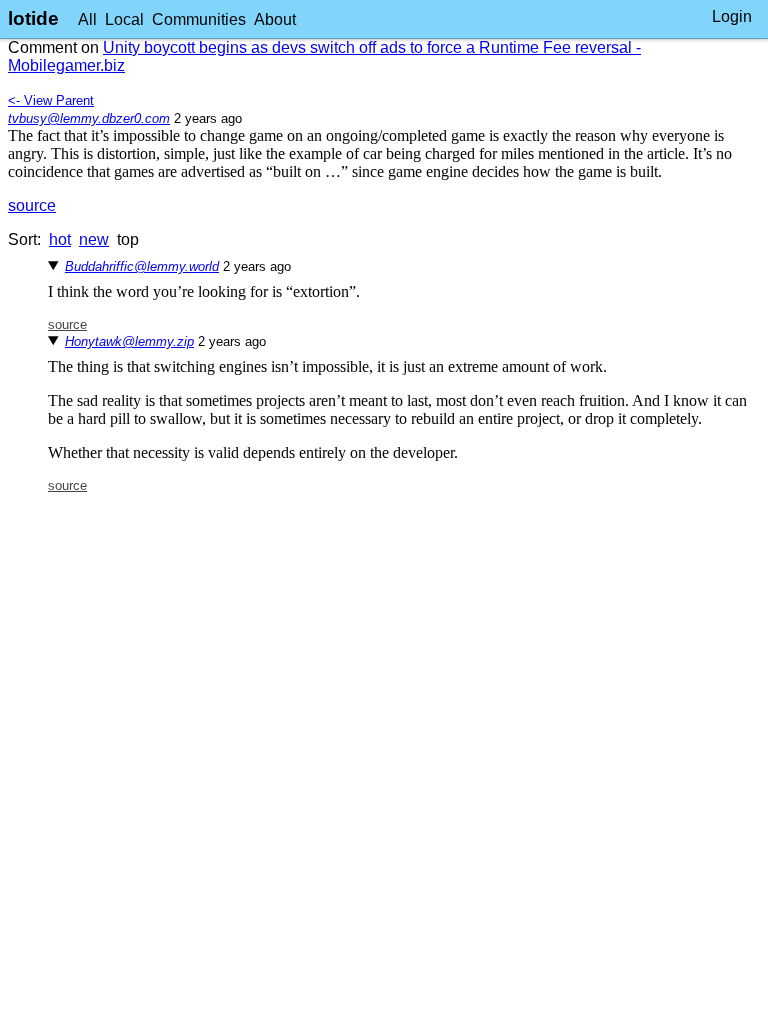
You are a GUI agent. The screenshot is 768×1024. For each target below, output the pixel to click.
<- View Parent (51, 100)
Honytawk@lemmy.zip (129, 341)
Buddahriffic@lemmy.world (142, 266)
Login (732, 16)
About (275, 19)
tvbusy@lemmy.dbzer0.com (89, 118)
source (32, 205)
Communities (199, 19)
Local (124, 19)
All (87, 19)
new (94, 239)
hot (60, 239)
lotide (33, 18)
